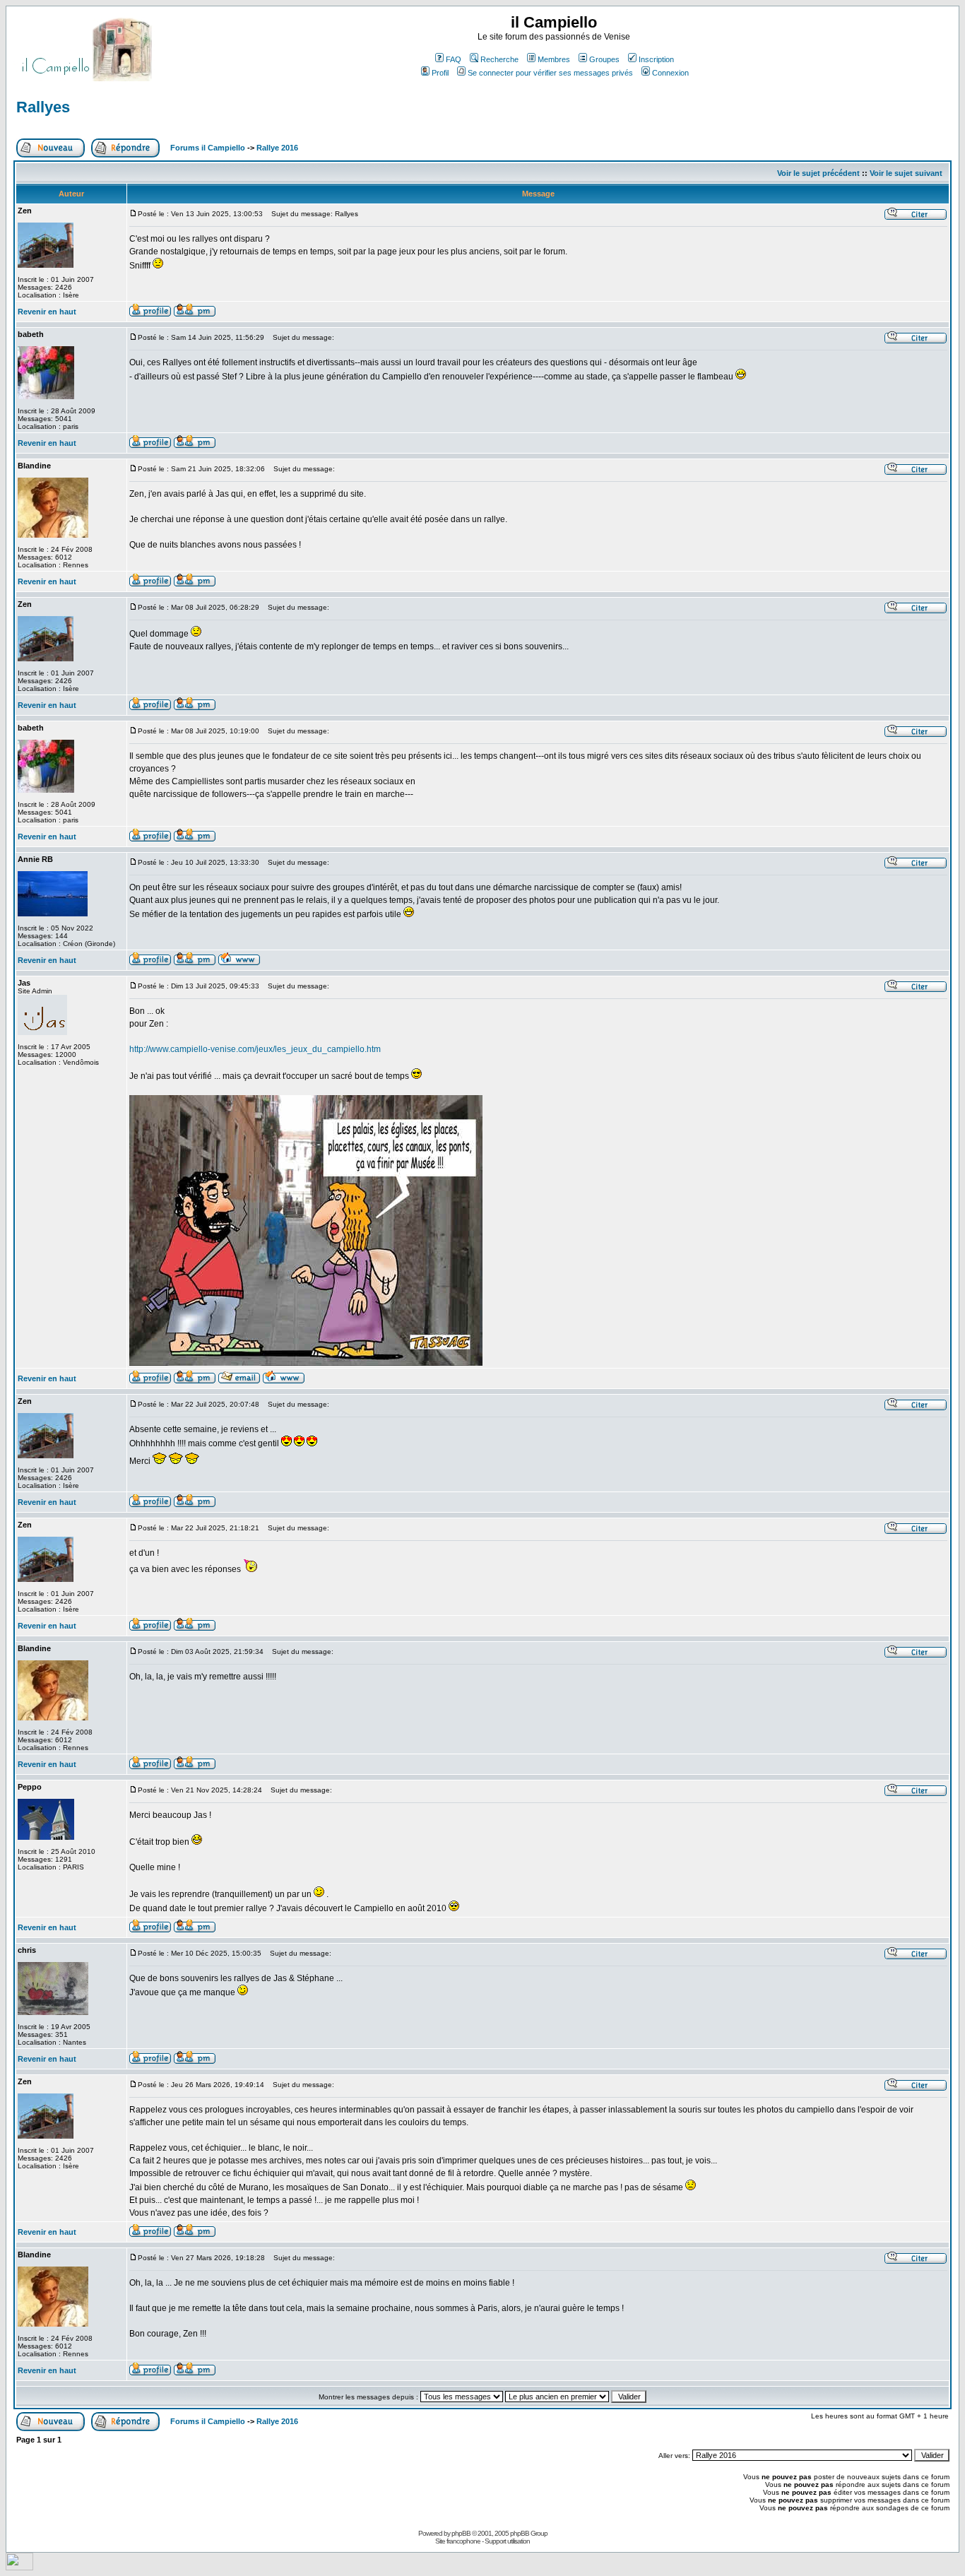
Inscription (656, 59)
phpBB (461, 2533)
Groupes (604, 59)
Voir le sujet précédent (818, 173)
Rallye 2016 (277, 148)
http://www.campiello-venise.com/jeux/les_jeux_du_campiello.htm (255, 1049)
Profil (440, 73)
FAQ (454, 59)
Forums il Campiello (208, 148)
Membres (554, 59)
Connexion (670, 73)
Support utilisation (507, 2541)
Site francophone (458, 2541)
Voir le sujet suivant (906, 173)
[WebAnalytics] (19, 2566)
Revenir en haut (47, 312)
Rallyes (43, 107)
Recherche (499, 59)
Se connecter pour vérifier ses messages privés (550, 73)
